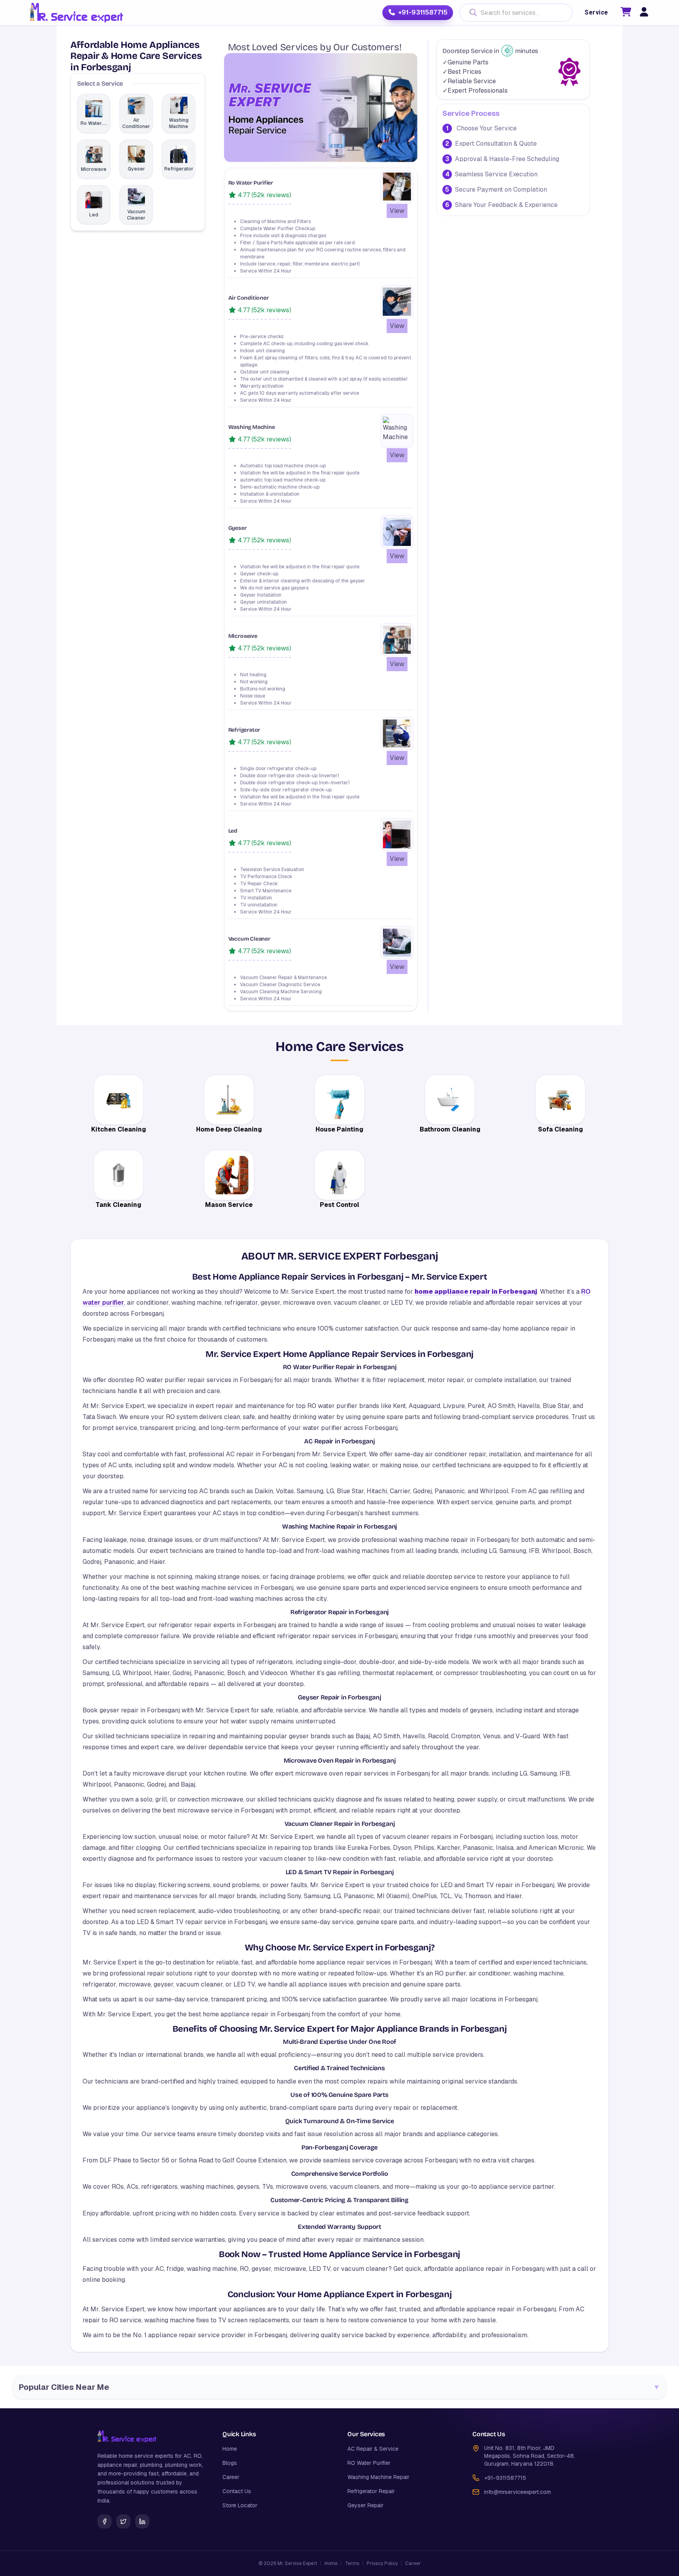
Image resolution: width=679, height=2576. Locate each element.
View (397, 211)
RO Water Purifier (369, 2463)
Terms (352, 2563)
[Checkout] (626, 13)
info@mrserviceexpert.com (518, 2492)
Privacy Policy (382, 2563)
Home (230, 2449)
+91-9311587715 (423, 12)
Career (231, 2477)
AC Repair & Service (373, 2449)
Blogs (230, 2463)
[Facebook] (105, 2521)
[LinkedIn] (142, 2521)
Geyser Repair (365, 2505)
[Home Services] (76, 13)
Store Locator (240, 2505)
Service (596, 12)
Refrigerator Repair (371, 2491)
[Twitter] (123, 2521)
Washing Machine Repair (378, 2477)
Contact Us (237, 2491)
